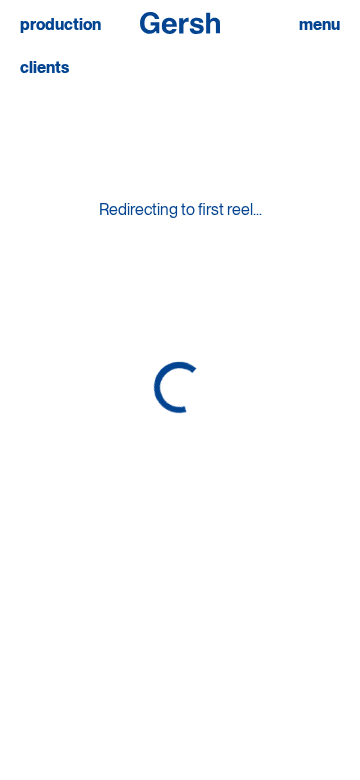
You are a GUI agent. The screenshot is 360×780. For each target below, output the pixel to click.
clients (44, 68)
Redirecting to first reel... (180, 209)
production (60, 25)
